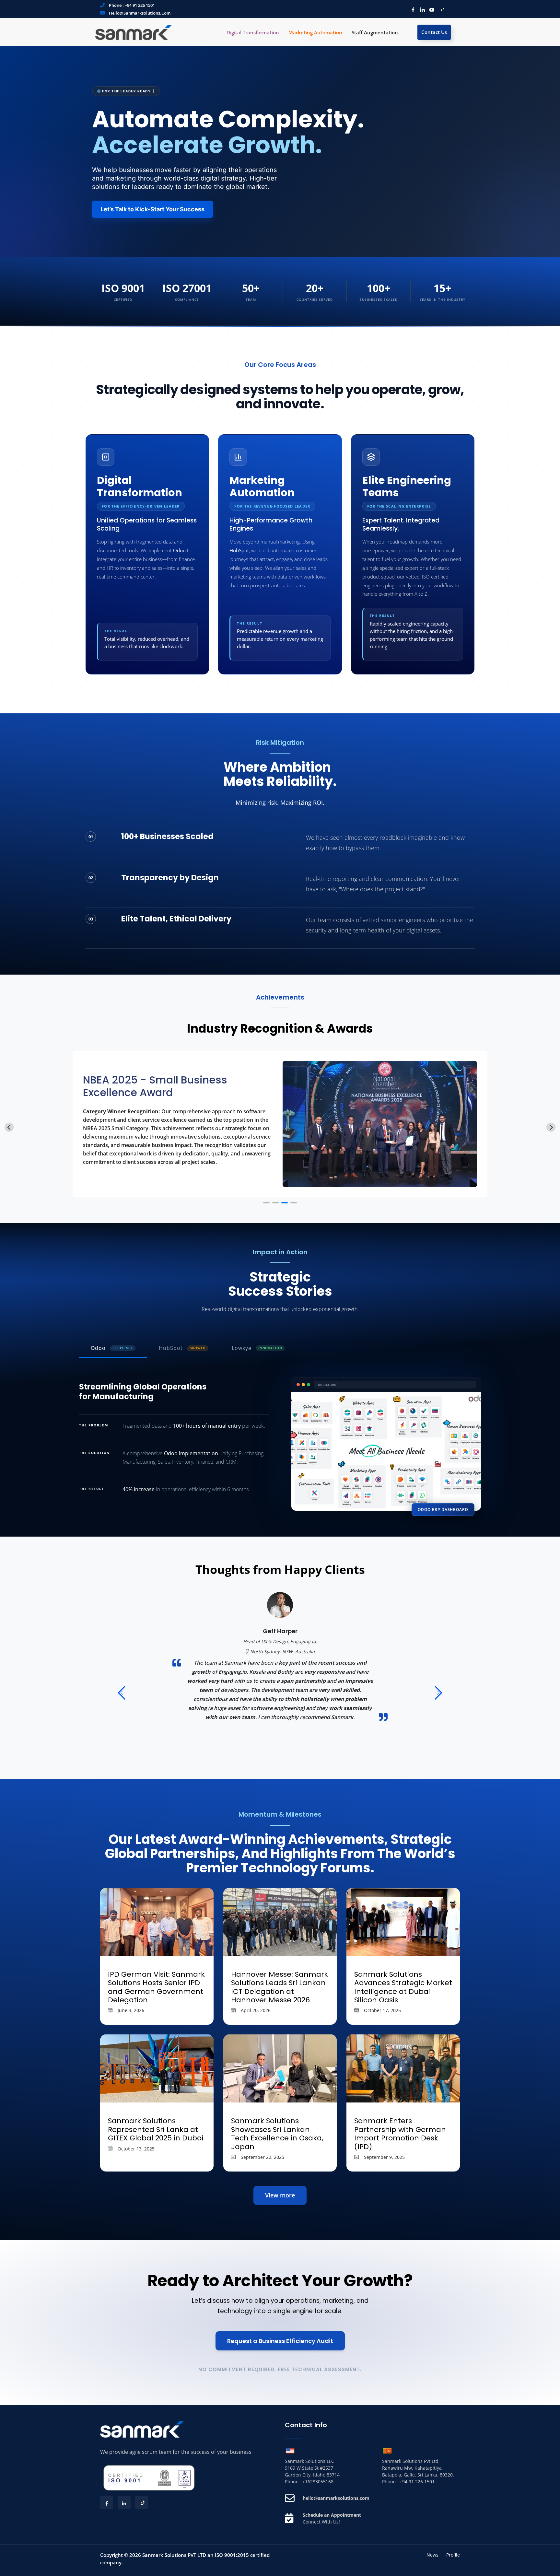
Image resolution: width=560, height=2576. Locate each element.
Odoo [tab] (112, 1348)
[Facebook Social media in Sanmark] (411, 9)
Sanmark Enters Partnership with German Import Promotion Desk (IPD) (400, 2134)
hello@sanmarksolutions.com (140, 13)
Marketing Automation (315, 32)
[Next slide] (551, 1127)
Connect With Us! (321, 2522)
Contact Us (434, 32)
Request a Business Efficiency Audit (280, 2341)
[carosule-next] (439, 1694)
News (432, 2555)
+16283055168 (318, 2482)
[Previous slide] (9, 1127)
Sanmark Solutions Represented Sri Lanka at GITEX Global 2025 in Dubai (156, 2129)
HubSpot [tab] (182, 1348)
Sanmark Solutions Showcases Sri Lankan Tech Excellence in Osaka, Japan (277, 2134)
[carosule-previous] (121, 1694)
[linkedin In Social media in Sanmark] (421, 9)
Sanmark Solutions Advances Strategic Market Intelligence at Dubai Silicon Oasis (403, 1987)
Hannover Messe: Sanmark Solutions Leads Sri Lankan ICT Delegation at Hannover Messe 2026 (280, 1987)
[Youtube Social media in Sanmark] (430, 9)
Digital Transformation (253, 32)
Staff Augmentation (375, 32)
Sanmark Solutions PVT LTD (174, 2555)
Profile (453, 2555)
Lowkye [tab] (257, 1348)
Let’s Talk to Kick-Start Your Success (152, 209)
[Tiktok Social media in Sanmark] (440, 9)
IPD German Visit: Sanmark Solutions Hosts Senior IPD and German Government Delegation (156, 1987)
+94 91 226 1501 (140, 5)
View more (280, 2195)
